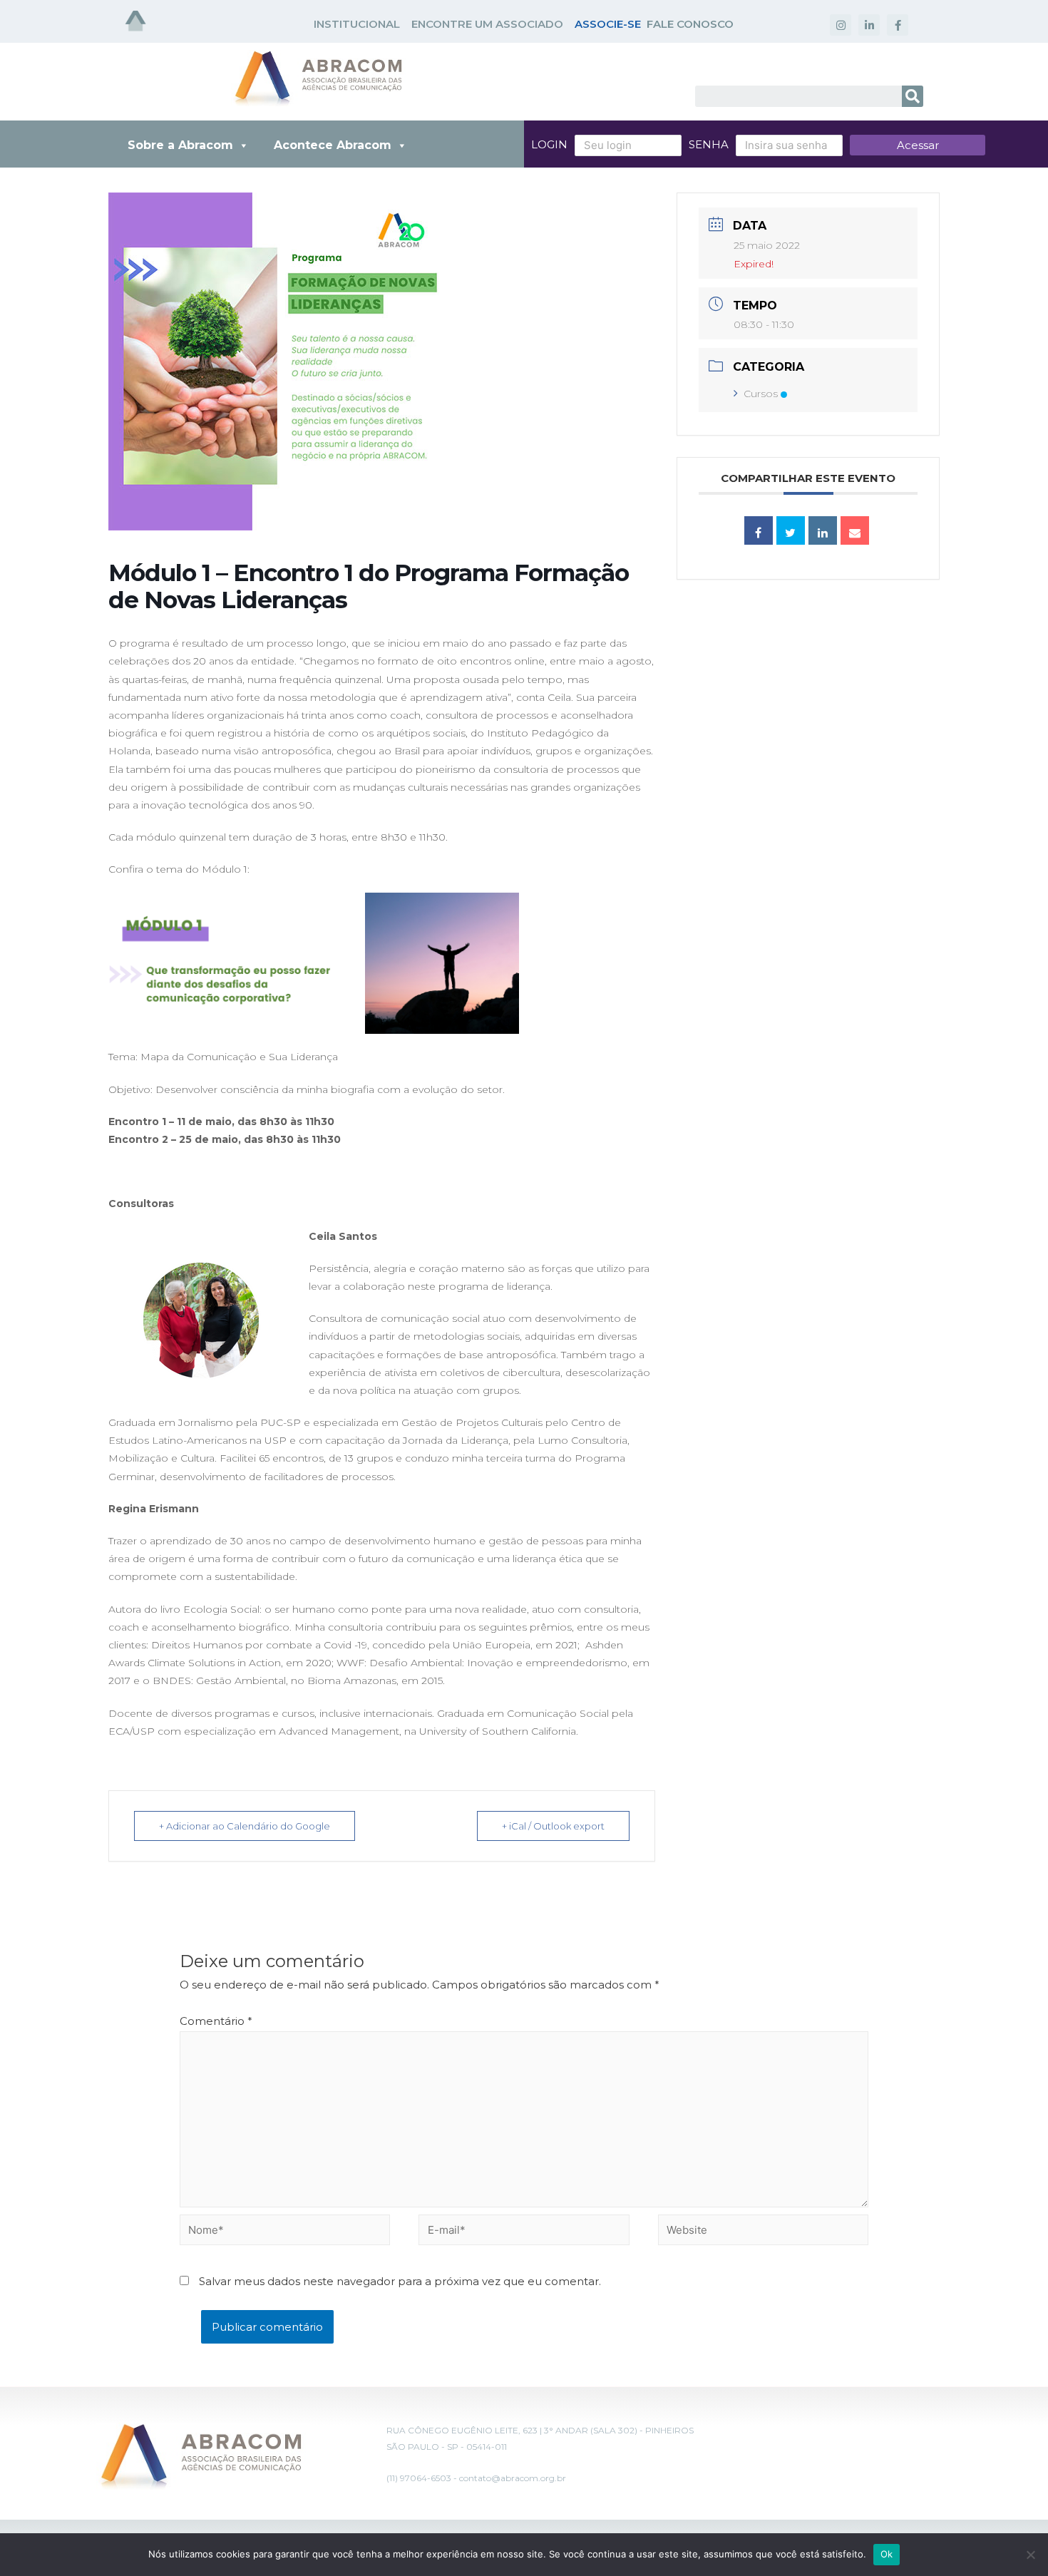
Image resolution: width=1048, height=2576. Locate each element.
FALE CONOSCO (690, 24)
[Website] (763, 2232)
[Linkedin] (823, 530)
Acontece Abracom (333, 145)
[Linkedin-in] (869, 25)
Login (549, 144)
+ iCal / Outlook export (553, 1826)
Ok (887, 2554)
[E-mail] (855, 530)
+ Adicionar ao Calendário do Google (245, 1826)
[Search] (913, 96)
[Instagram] (841, 25)
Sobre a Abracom (180, 145)
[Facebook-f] (898, 25)
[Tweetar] (791, 530)
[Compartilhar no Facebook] (759, 530)
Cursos (761, 394)
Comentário (216, 2021)
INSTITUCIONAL (357, 24)
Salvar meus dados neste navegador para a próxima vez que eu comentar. (400, 2281)
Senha (709, 144)
